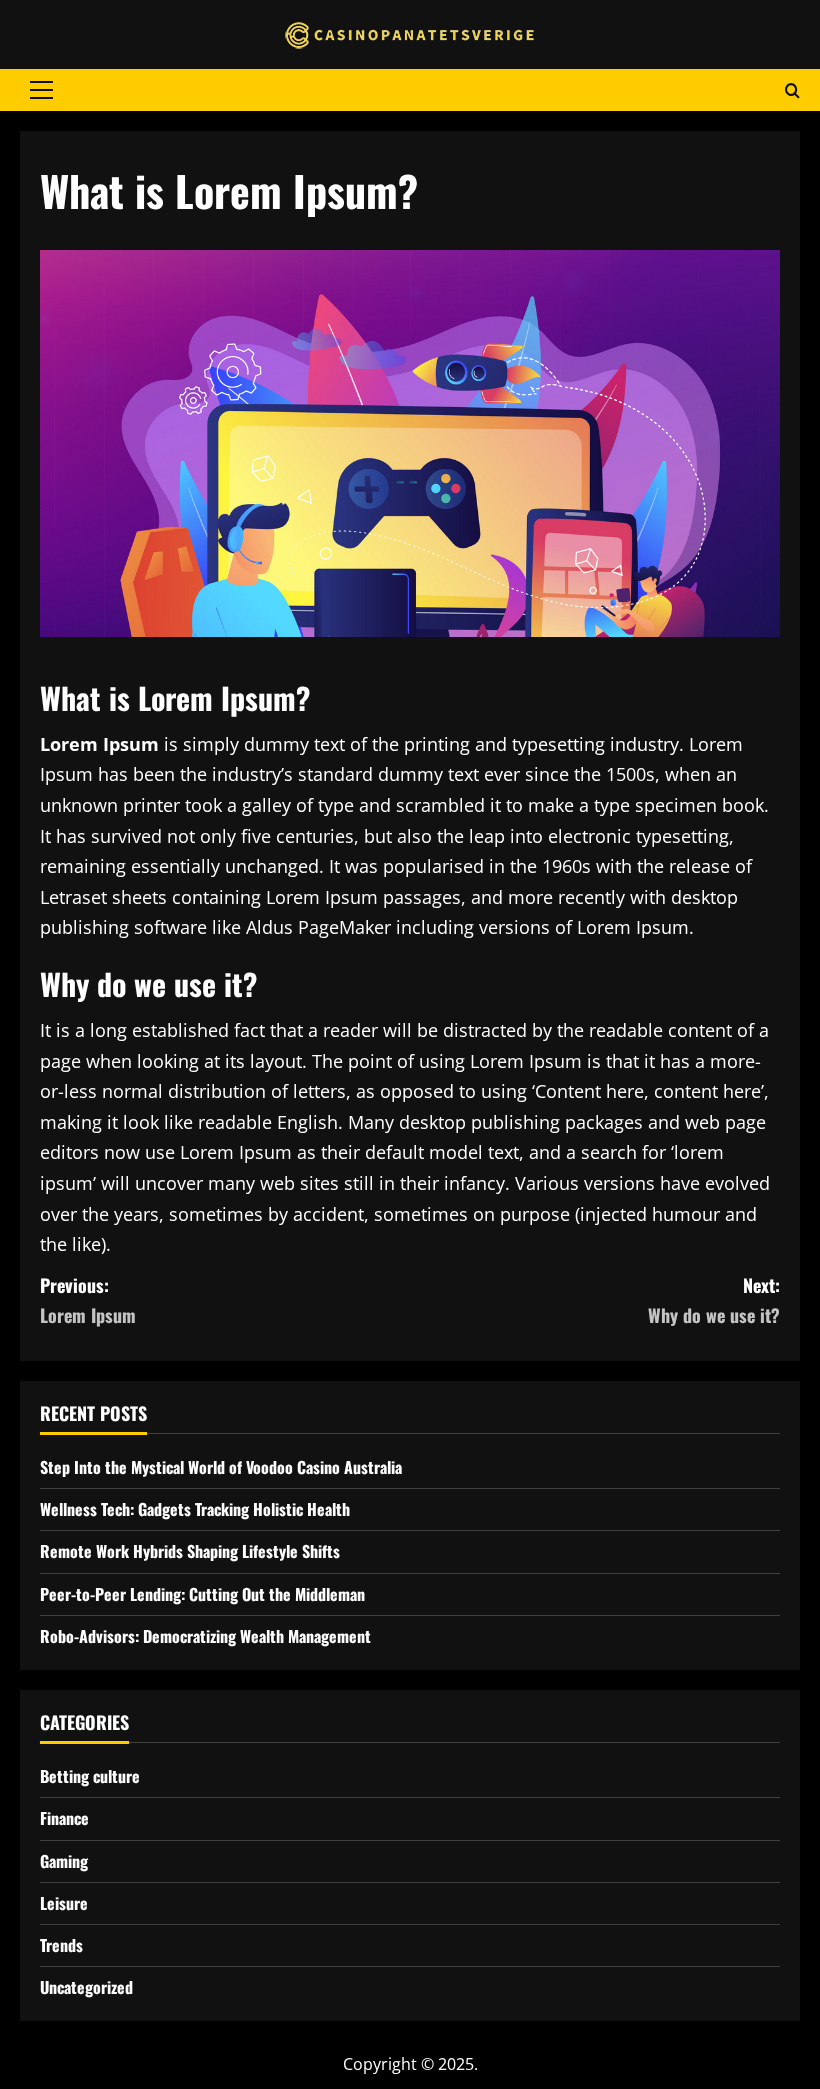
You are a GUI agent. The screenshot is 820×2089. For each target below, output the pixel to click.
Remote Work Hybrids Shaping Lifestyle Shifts (190, 1551)
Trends (61, 1945)
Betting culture (90, 1776)
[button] (41, 90)
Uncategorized (86, 1987)
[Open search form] (792, 89)
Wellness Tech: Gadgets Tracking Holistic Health (195, 1509)
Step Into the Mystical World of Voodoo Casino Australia (221, 1467)
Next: (714, 1300)
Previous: (88, 1300)
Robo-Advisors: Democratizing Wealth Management (205, 1636)
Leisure (64, 1903)
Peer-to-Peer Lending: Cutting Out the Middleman (202, 1594)
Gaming (64, 1861)
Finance (64, 1818)
